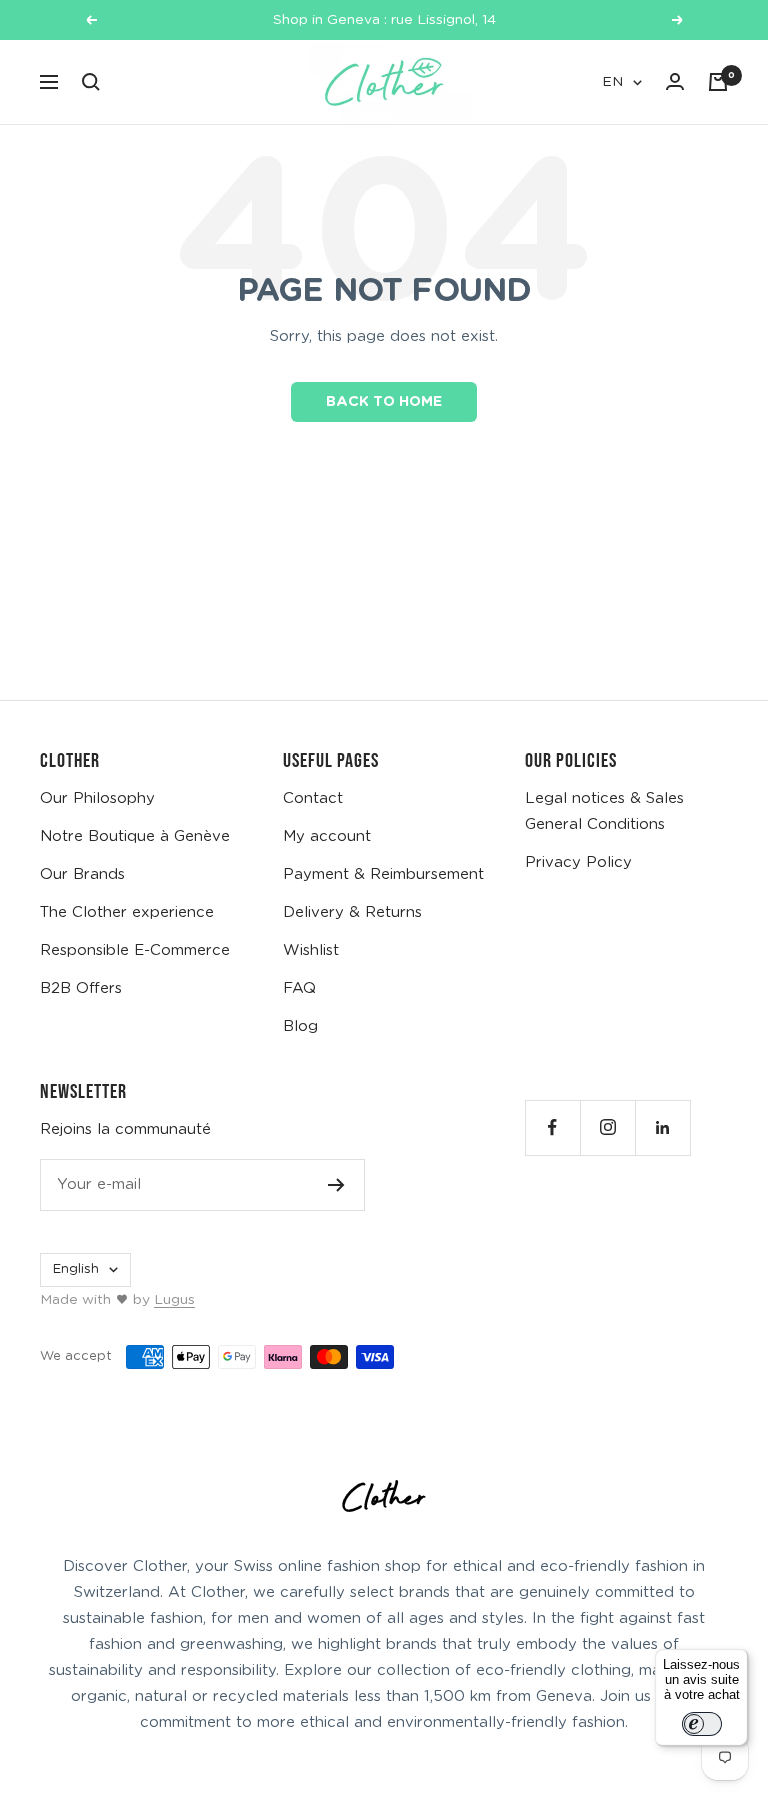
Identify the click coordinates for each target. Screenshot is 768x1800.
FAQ (299, 988)
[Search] (91, 82)
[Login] (675, 81)
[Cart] (718, 82)
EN (612, 82)
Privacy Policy (578, 862)
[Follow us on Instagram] (607, 1127)
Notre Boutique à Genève (135, 836)
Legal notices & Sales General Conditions (604, 811)
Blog (300, 1026)
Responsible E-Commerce (135, 950)
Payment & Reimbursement (383, 874)
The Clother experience (127, 912)
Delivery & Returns (352, 912)
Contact (313, 798)
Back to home (384, 402)
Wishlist (311, 950)
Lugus (174, 1300)
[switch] (702, 1724)
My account (327, 836)
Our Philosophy (97, 798)
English (76, 1269)
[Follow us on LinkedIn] (662, 1127)
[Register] (336, 1185)
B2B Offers (81, 988)
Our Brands (82, 874)
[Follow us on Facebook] (552, 1127)
